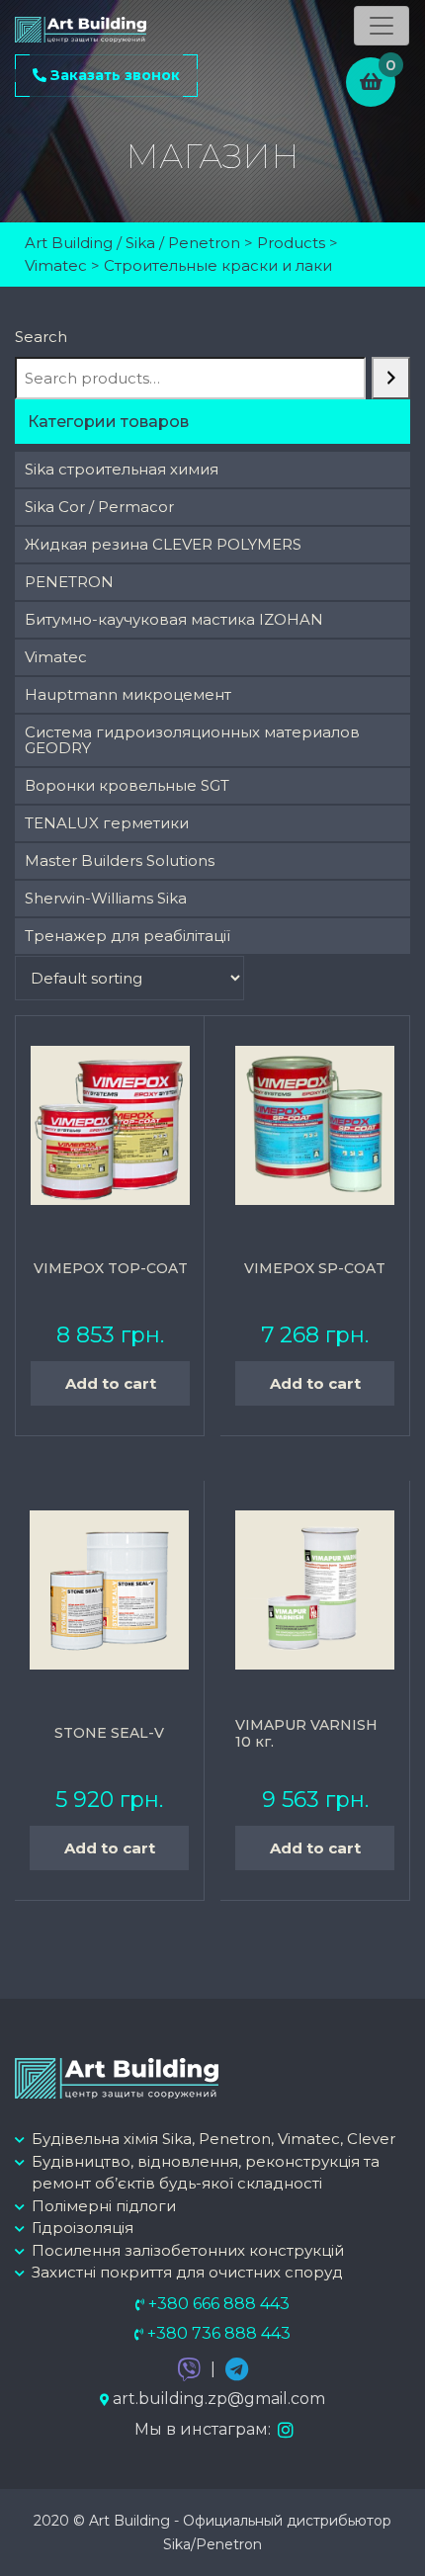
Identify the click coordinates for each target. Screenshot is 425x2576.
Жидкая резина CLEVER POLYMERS (163, 544)
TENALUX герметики (107, 823)
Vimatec (56, 657)
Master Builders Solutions (120, 860)
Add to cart (111, 1383)
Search (41, 337)
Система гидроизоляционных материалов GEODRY (192, 740)
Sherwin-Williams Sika (106, 898)
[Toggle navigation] (382, 26)
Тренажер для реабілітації (127, 936)
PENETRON (69, 582)
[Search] (391, 378)
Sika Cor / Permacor (99, 507)
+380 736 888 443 (217, 2333)
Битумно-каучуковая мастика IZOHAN (174, 619)
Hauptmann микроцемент (128, 694)
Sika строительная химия (122, 469)
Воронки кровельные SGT (127, 785)
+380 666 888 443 (217, 2304)
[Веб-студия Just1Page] (376, 2526)
